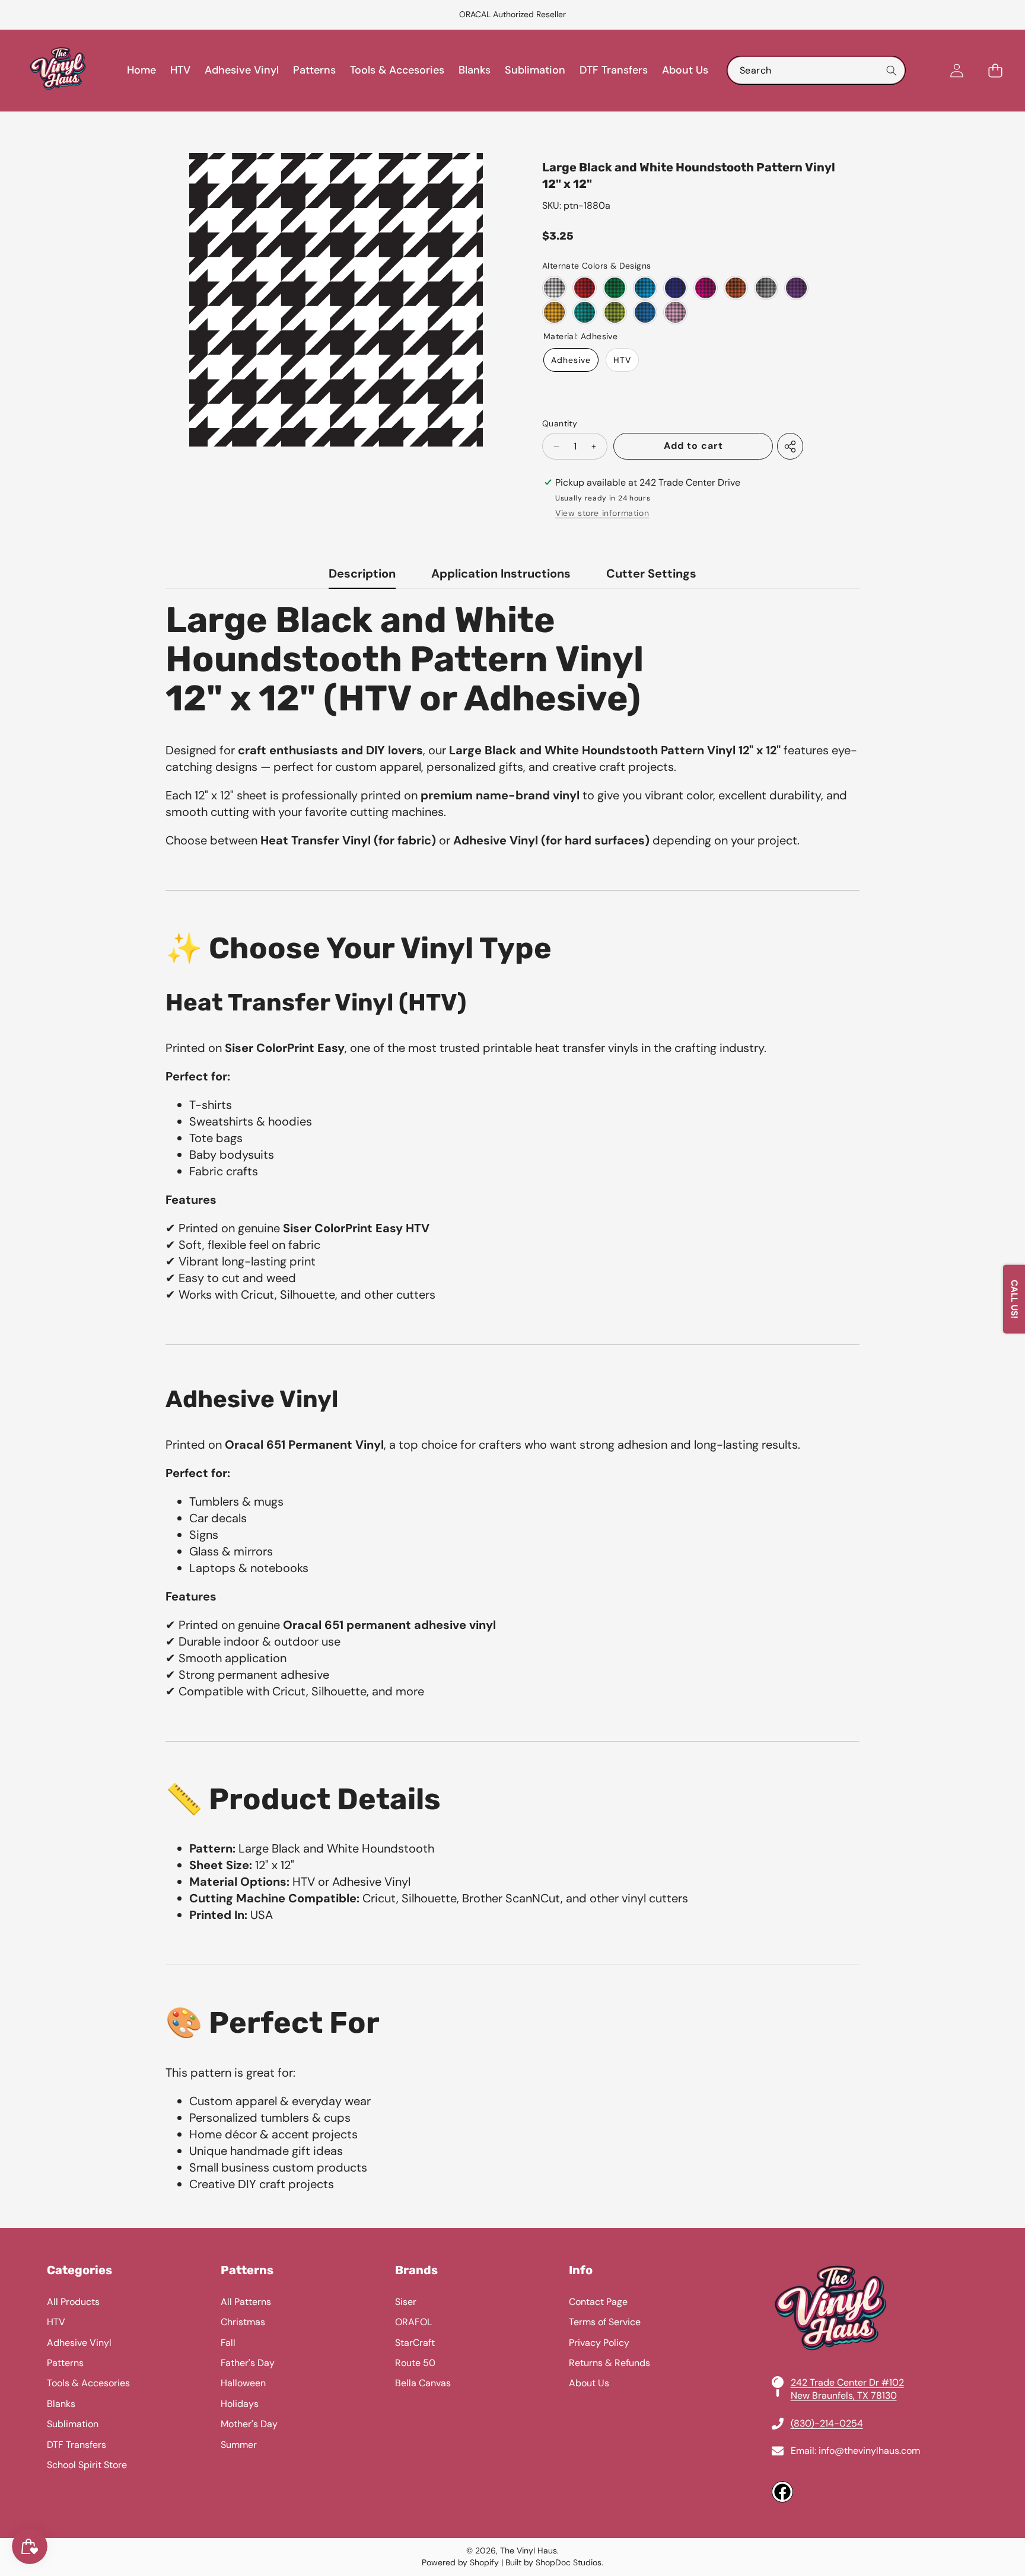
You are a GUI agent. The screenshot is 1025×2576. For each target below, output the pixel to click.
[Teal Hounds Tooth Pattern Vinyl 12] (585, 312)
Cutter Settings (651, 573)
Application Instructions (501, 573)
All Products (73, 2302)
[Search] (891, 70)
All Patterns (246, 2302)
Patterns (65, 2363)
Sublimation (73, 2424)
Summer (239, 2445)
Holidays (240, 2404)
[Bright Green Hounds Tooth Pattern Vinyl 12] (615, 312)
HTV (622, 360)
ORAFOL (413, 2322)
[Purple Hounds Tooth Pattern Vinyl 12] (796, 288)
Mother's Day (249, 2424)
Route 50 (415, 2363)
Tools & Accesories (88, 2383)
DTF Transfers (77, 2445)
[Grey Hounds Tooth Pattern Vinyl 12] (766, 288)
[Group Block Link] (512, 2383)
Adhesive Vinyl (79, 2343)
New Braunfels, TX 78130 (844, 2395)
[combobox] (816, 70)
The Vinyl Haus (529, 2551)
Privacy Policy (599, 2343)
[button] (39, 15)
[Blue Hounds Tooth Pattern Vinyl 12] (645, 312)
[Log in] (956, 70)
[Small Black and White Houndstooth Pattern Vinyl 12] (554, 288)
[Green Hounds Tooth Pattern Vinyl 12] (615, 288)
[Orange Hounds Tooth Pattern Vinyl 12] (736, 288)
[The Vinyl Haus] (58, 71)
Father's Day (248, 2363)
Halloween (243, 2383)
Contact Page (598, 2302)
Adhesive (571, 360)
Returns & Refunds (609, 2363)
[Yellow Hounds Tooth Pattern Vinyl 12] (554, 312)
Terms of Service (605, 2322)
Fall (228, 2343)
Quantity (560, 423)
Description (362, 573)
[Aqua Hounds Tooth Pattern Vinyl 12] (645, 288)
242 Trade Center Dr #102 (847, 2382)
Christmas (243, 2322)
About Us (589, 2383)
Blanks (61, 2404)
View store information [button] (602, 513)
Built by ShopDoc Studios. (554, 2562)
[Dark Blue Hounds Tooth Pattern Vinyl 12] (675, 288)
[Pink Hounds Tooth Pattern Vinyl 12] (675, 312)
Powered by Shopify (460, 2562)
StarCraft (415, 2343)
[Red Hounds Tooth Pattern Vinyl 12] (585, 288)
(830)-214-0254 (827, 2423)
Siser (406, 2302)
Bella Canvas (423, 2383)
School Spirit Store (87, 2465)
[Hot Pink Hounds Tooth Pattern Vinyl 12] (706, 288)
